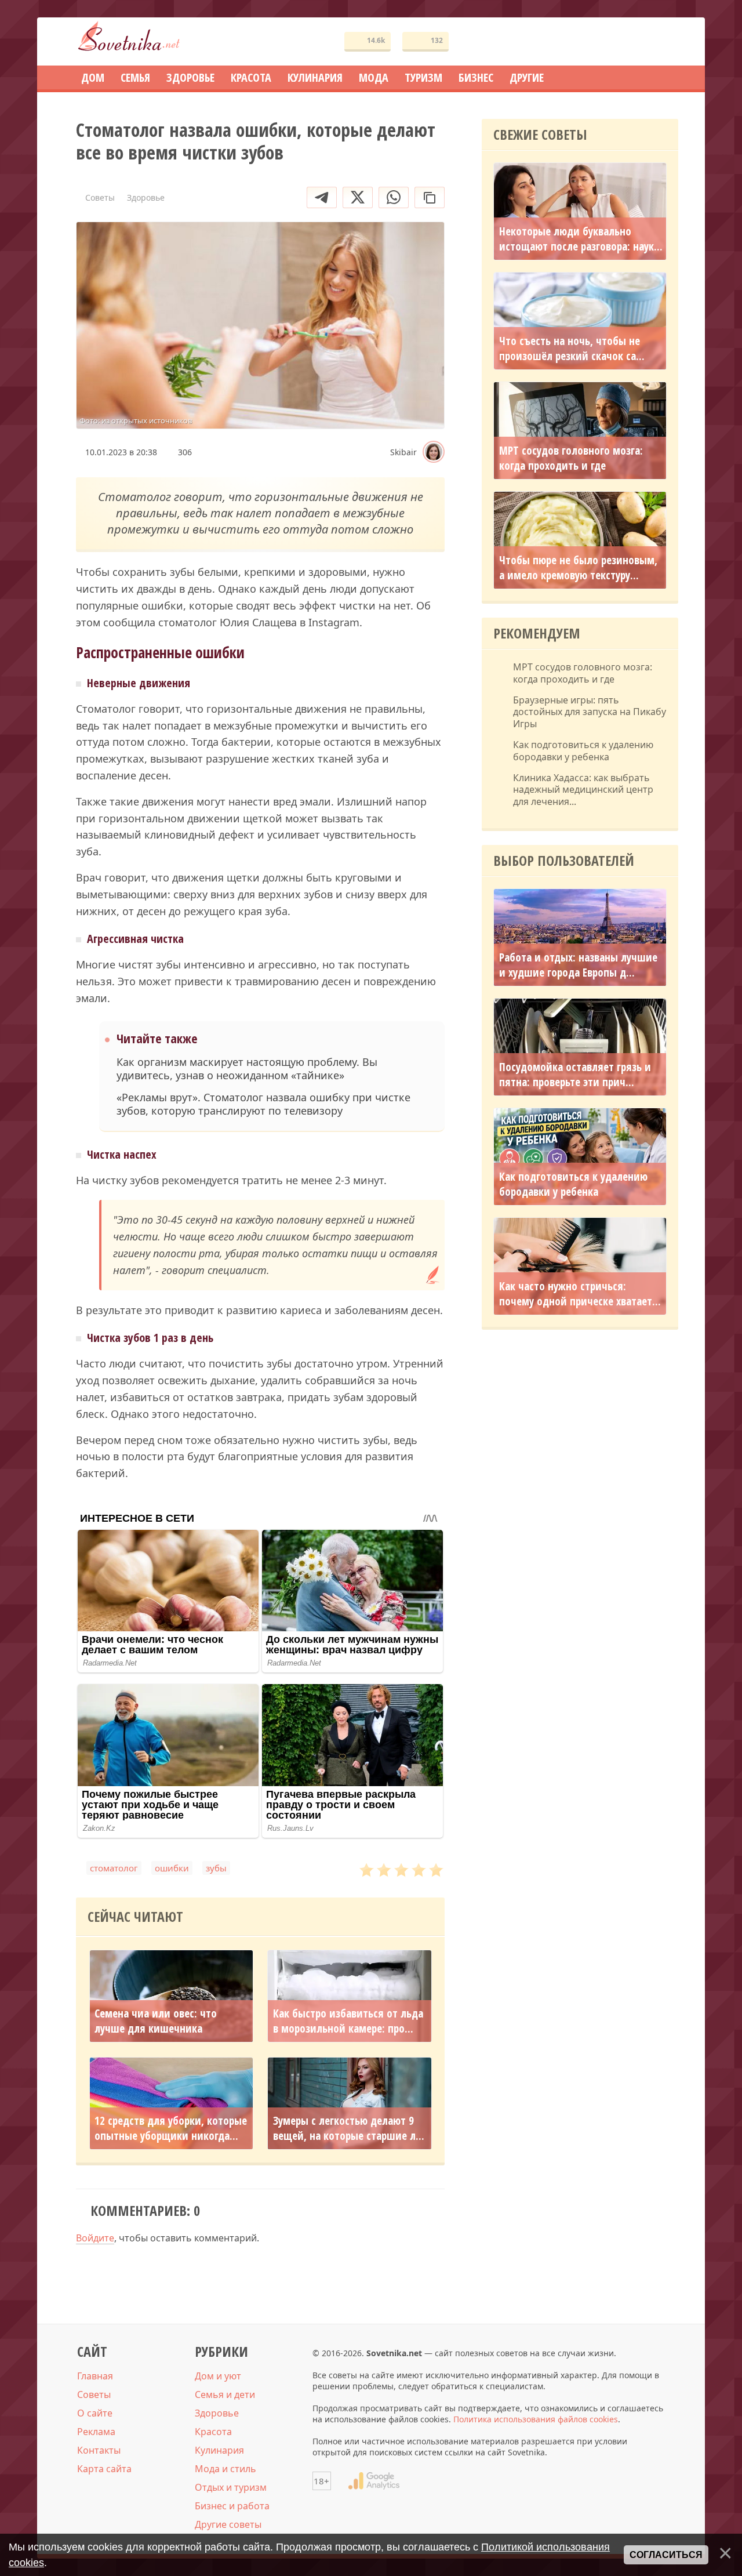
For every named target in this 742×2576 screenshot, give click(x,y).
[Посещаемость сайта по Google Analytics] (374, 2481)
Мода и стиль (225, 2469)
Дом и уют (218, 2376)
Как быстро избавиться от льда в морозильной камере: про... (348, 2021)
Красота (213, 2432)
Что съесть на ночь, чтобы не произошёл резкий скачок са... (572, 349)
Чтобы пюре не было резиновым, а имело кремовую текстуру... (578, 568)
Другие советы (228, 2524)
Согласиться (666, 2555)
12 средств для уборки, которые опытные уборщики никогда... (171, 2128)
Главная (95, 2376)
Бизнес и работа (232, 2506)
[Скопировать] (430, 197)
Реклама (96, 2432)
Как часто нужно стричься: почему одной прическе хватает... (580, 1294)
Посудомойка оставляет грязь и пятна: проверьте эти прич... (575, 1075)
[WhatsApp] (394, 197)
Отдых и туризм (231, 2487)
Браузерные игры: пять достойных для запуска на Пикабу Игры (590, 712)
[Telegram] (322, 197)
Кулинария (219, 2450)
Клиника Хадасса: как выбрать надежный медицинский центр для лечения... (583, 790)
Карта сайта (104, 2469)
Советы (94, 2394)
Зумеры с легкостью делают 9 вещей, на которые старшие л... (349, 2128)
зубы (216, 1868)
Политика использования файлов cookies (536, 2419)
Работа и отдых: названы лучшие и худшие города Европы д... (578, 965)
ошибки (172, 1868)
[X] (358, 197)
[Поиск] (627, 41)
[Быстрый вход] (662, 41)
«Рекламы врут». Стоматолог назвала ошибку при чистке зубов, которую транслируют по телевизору (263, 1104)
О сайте (95, 2413)
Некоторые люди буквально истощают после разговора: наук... (581, 239)
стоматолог (114, 1868)
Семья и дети (225, 2394)
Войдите (95, 2238)
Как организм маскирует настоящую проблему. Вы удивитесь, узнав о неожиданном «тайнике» (247, 1069)
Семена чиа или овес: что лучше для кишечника (156, 2021)
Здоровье (217, 2413)
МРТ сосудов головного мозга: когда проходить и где (571, 458)
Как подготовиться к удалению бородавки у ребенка (583, 751)
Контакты (99, 2450)
